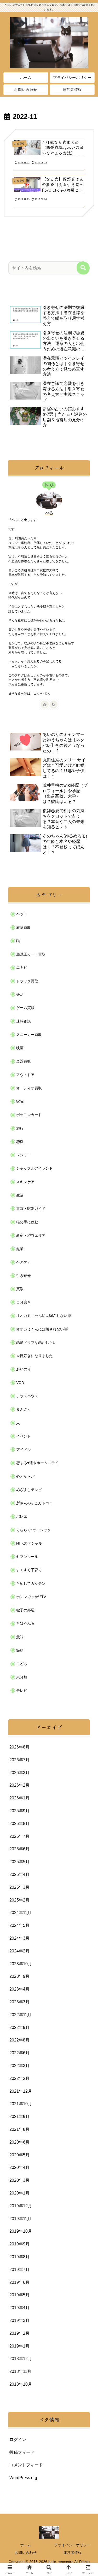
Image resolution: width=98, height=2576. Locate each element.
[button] (83, 268)
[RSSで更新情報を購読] (54, 705)
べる (49, 513)
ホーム (26, 2545)
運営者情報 (72, 2552)
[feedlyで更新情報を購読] (45, 705)
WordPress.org (23, 2478)
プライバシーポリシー (72, 2545)
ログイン (18, 2440)
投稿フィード (22, 2452)
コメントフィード (26, 2465)
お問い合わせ (26, 2552)
